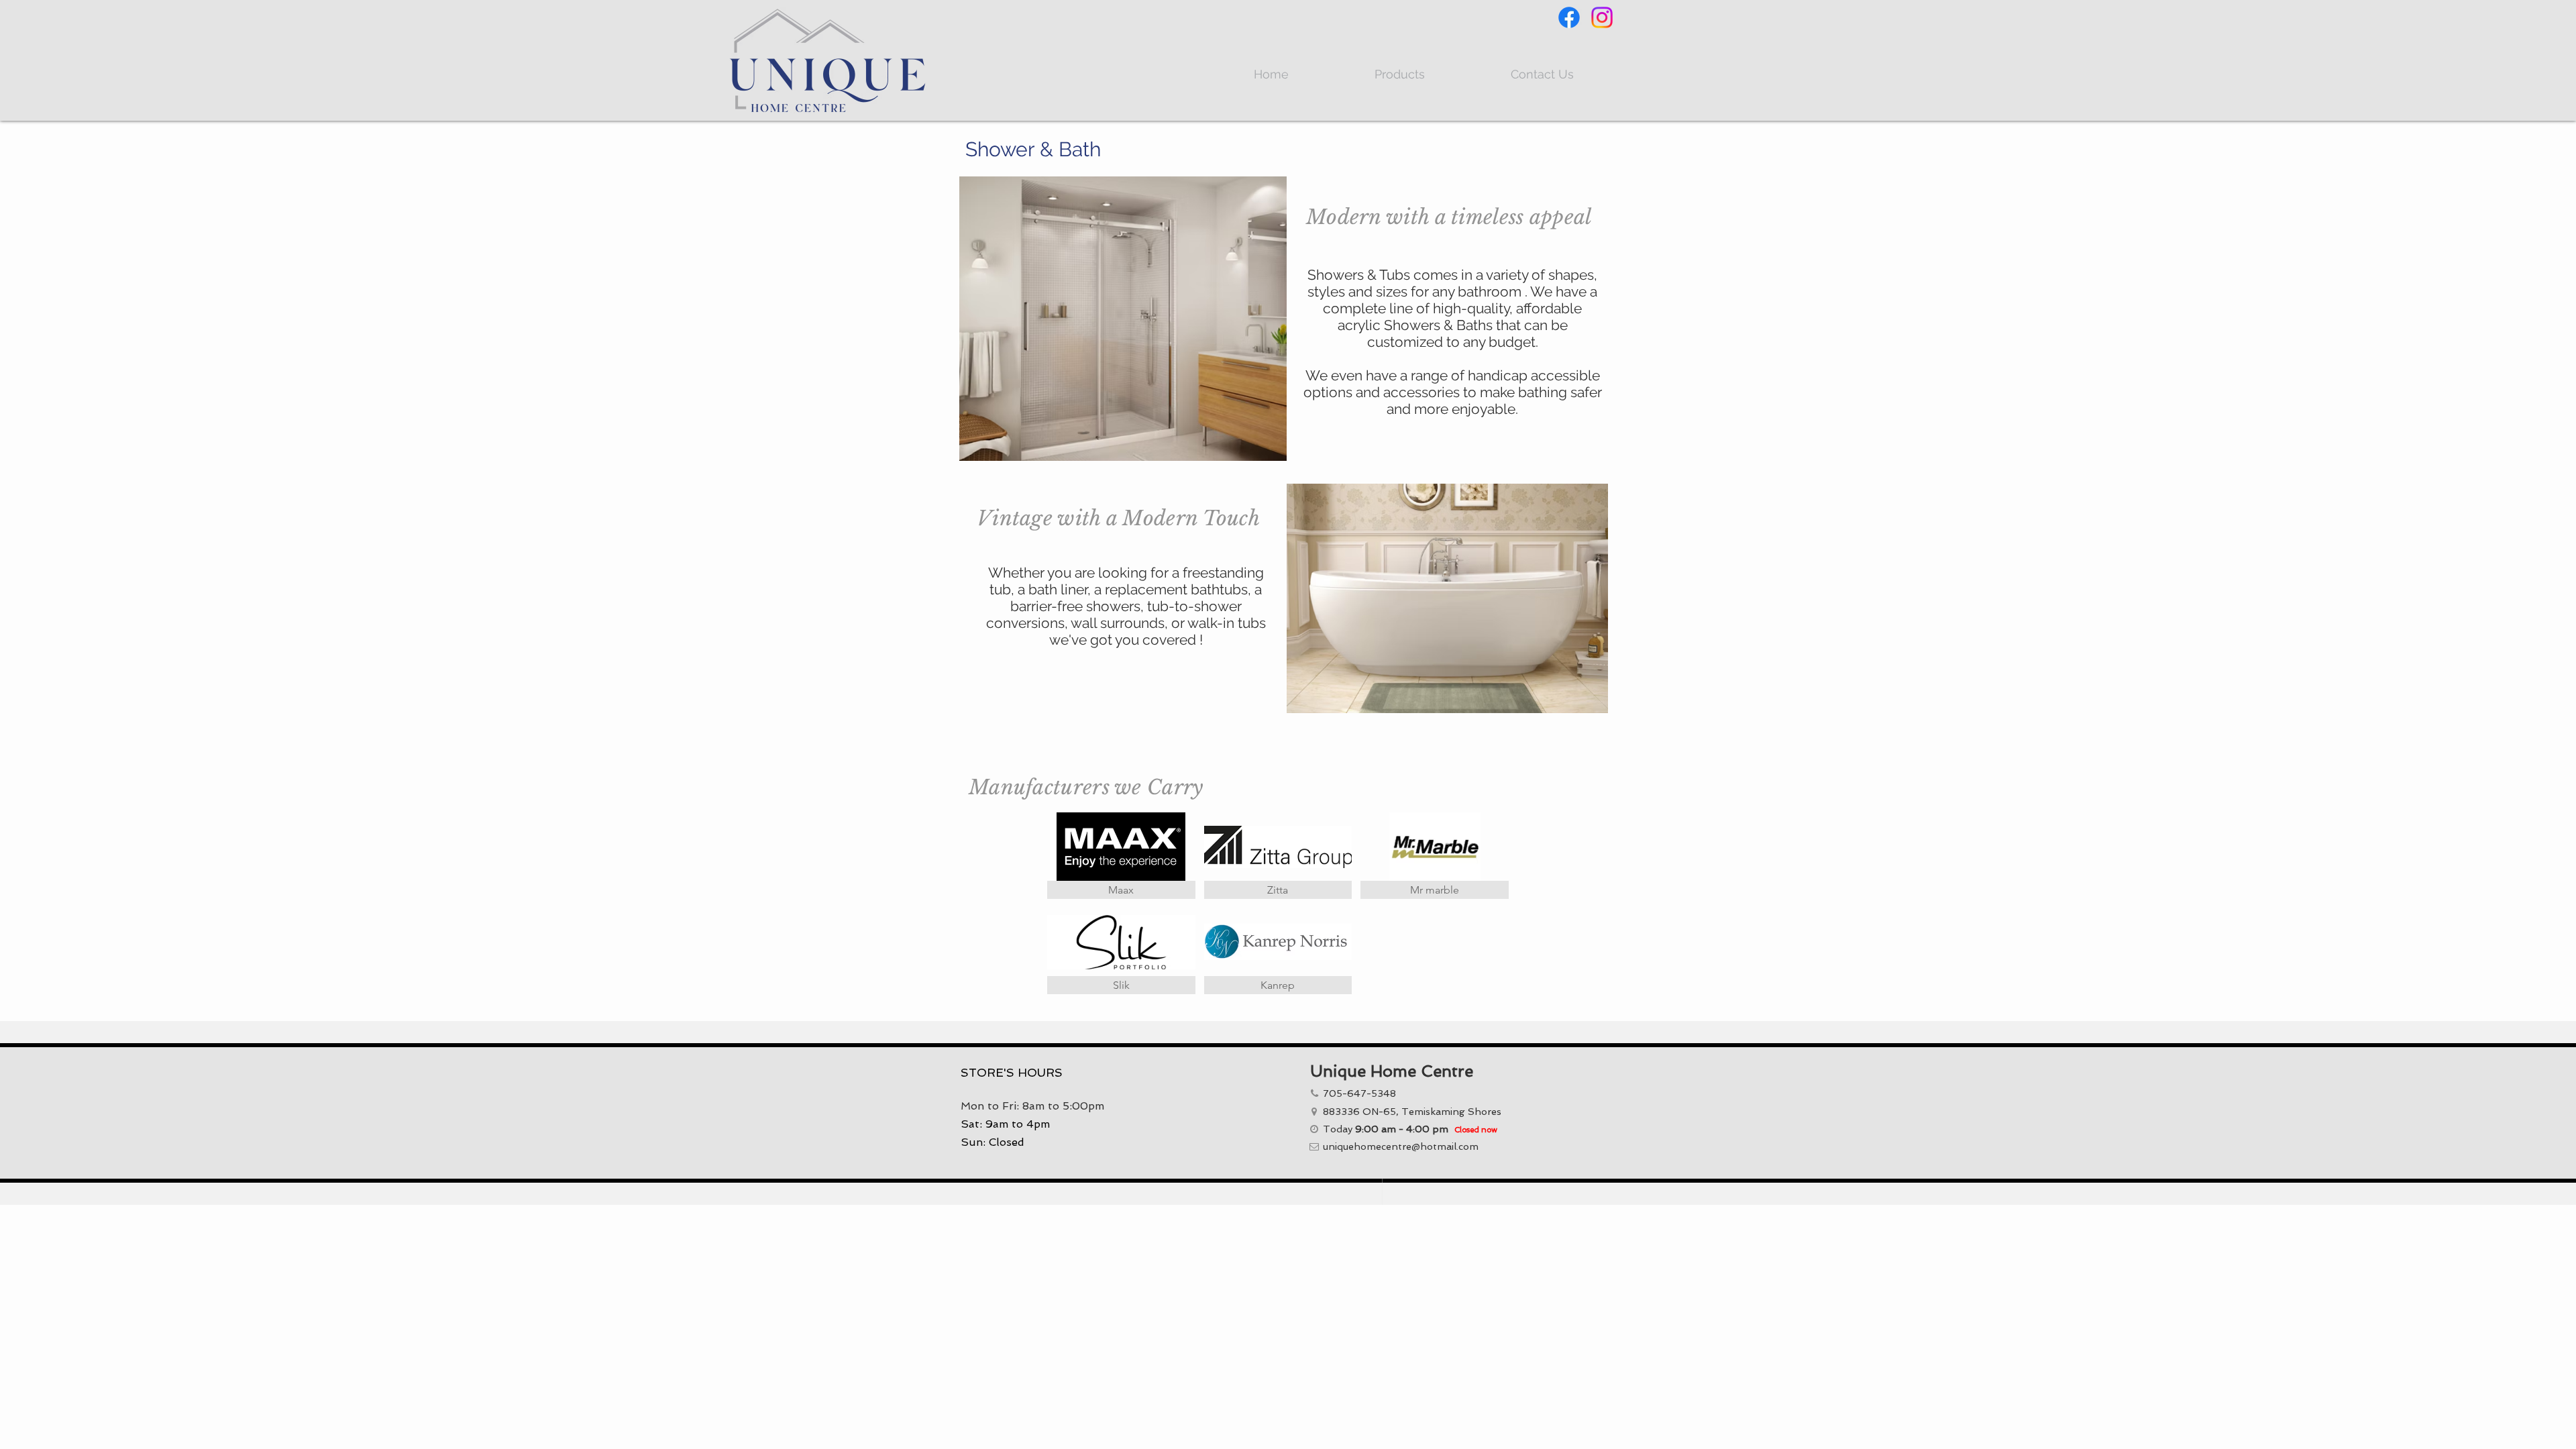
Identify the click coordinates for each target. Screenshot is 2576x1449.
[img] (1435, 856)
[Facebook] (1569, 17)
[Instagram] (1602, 17)
